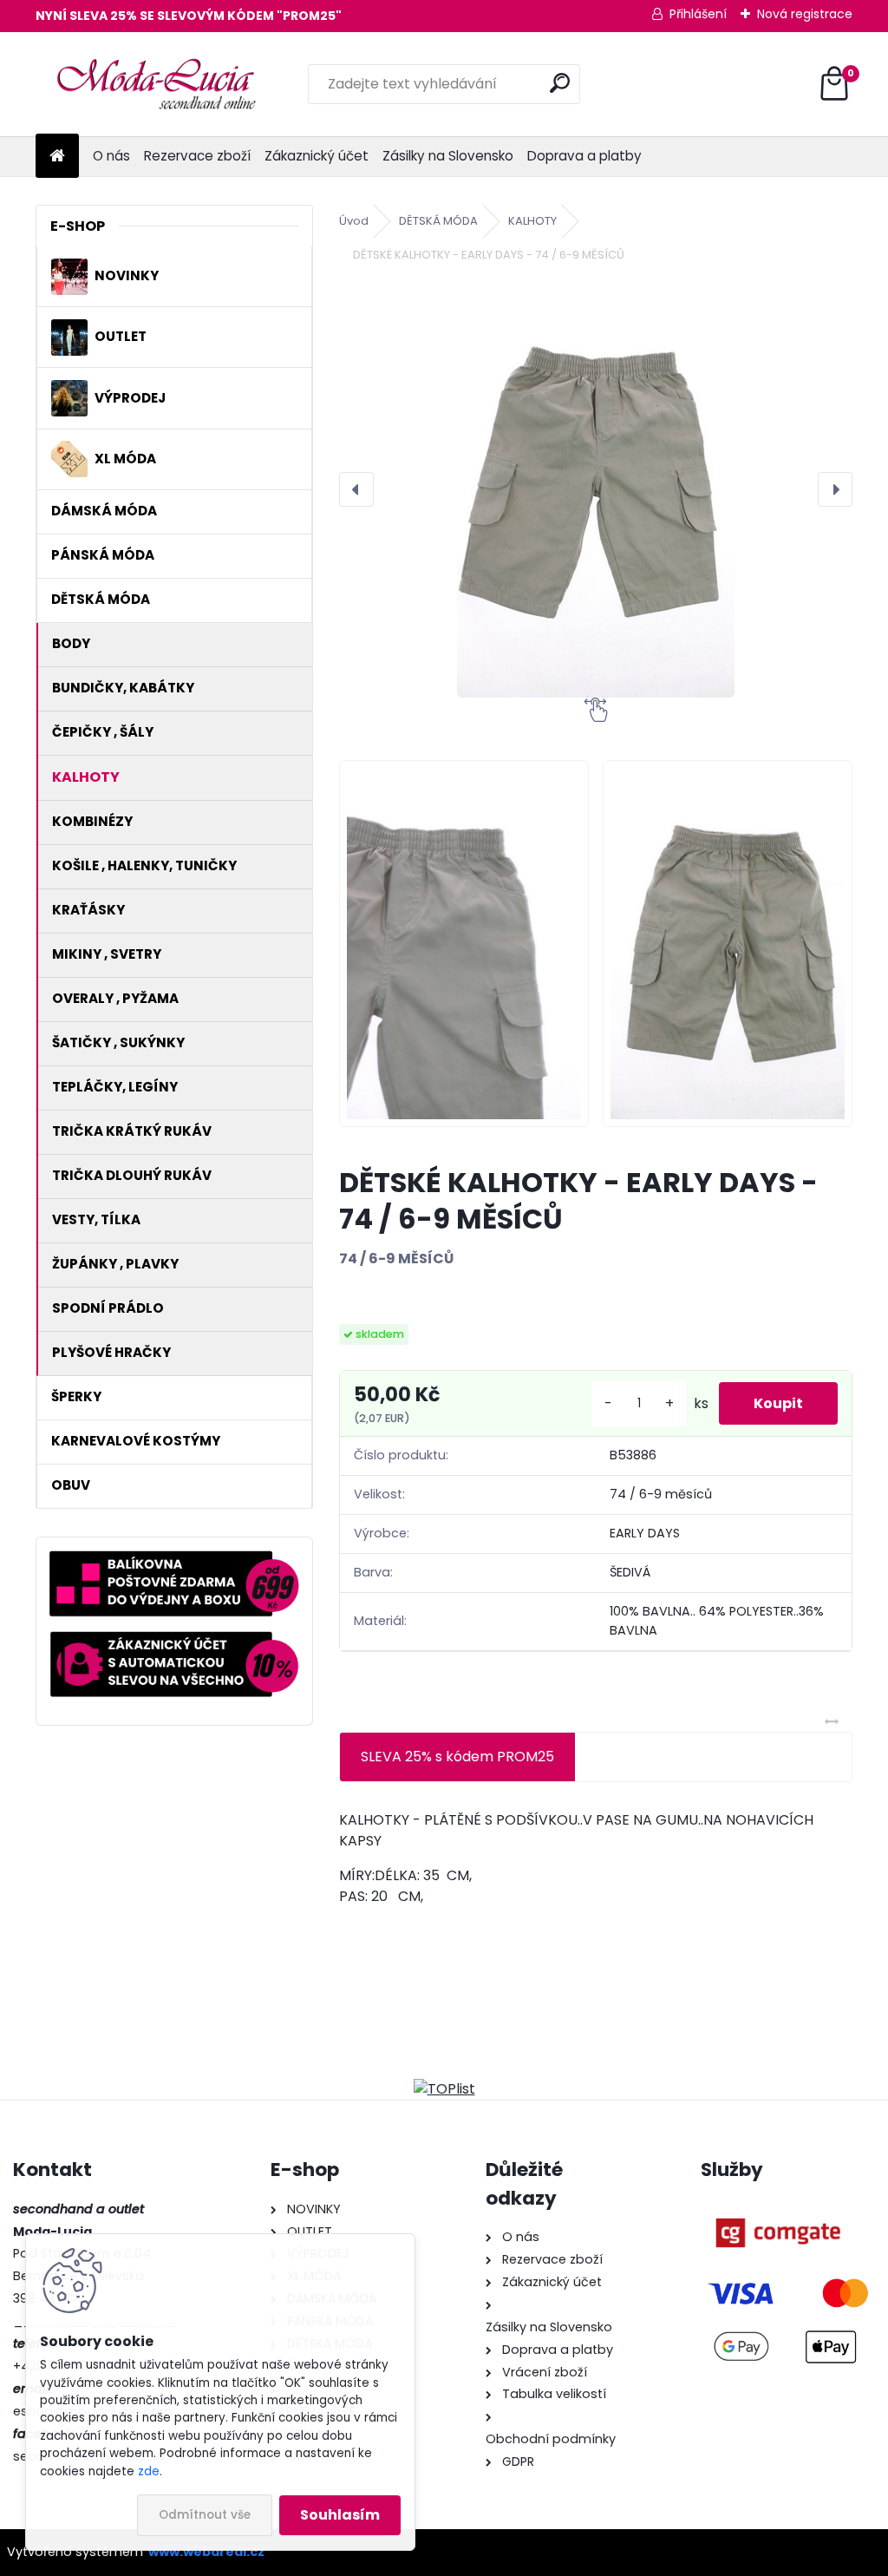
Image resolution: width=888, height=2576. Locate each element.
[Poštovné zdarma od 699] (174, 1560)
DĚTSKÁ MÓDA (438, 221)
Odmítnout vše (205, 2515)
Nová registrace (805, 14)
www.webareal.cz (206, 2552)
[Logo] (155, 84)
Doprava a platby (584, 156)
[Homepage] (57, 157)
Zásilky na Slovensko (448, 156)
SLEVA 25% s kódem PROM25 (457, 1757)
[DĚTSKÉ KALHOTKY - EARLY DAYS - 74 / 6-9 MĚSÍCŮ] (596, 489)
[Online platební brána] (777, 2209)
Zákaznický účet (317, 156)
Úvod (354, 221)
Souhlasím (340, 2515)
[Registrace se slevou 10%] (174, 1641)
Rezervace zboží (197, 156)
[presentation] (356, 489)
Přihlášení (698, 14)
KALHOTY (532, 221)
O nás (111, 156)
